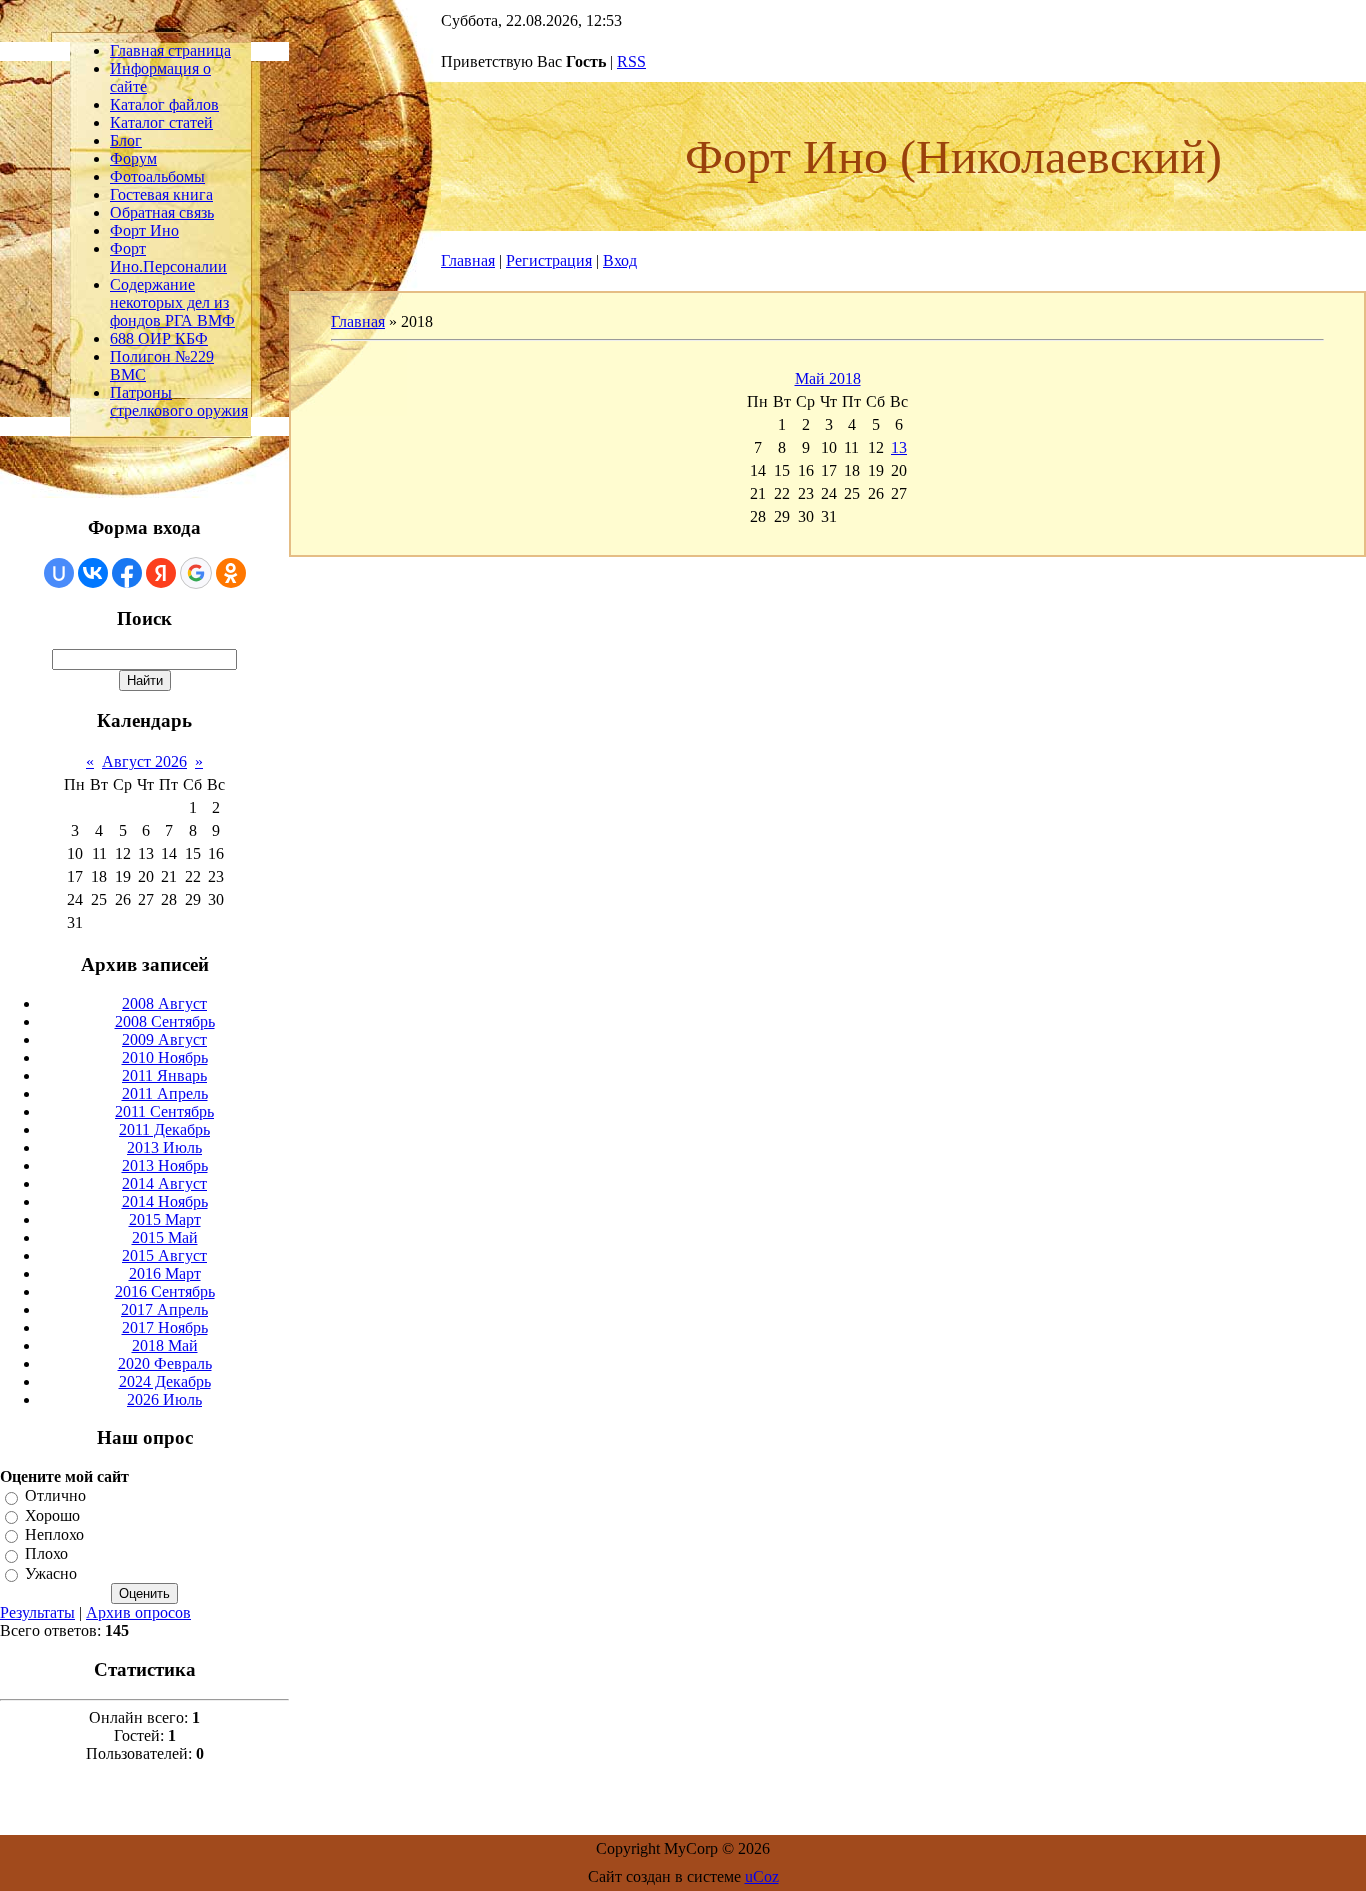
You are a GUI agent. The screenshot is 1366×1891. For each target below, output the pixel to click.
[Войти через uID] (59, 573)
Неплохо (54, 1534)
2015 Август (164, 1255)
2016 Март (165, 1273)
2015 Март (165, 1219)
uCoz (762, 1876)
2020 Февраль (165, 1363)
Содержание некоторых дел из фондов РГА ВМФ (172, 302)
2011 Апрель (165, 1093)
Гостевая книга (161, 194)
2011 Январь (164, 1075)
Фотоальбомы (157, 176)
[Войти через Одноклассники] (231, 573)
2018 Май (165, 1345)
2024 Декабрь (165, 1381)
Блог (126, 140)
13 (899, 447)
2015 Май (165, 1237)
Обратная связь (162, 212)
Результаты (37, 1612)
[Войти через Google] (196, 573)
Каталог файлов (164, 104)
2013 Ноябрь (165, 1165)
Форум (133, 158)
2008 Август (164, 1003)
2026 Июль (164, 1399)
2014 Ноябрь (165, 1201)
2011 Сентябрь (164, 1111)
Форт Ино (144, 230)
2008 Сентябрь (165, 1021)
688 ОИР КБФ (159, 338)
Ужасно (51, 1573)
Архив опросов (138, 1612)
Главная (468, 260)
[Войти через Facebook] (127, 573)
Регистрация (549, 260)
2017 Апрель (164, 1309)
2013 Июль (164, 1147)
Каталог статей (161, 122)
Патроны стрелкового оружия (179, 401)
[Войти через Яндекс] (161, 573)
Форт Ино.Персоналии (168, 257)
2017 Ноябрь (165, 1327)
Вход (620, 260)
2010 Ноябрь (165, 1057)
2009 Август (164, 1039)
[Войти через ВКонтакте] (93, 573)
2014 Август (164, 1183)
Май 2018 (828, 378)
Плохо (46, 1554)
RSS (631, 61)
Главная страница (170, 50)
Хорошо (52, 1515)
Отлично (55, 1496)
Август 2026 (144, 761)
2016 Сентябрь (165, 1291)
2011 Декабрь (164, 1129)
